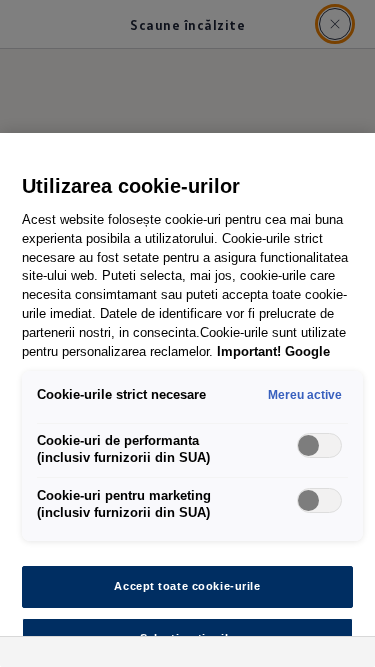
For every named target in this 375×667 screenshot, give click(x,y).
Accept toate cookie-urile (187, 586)
